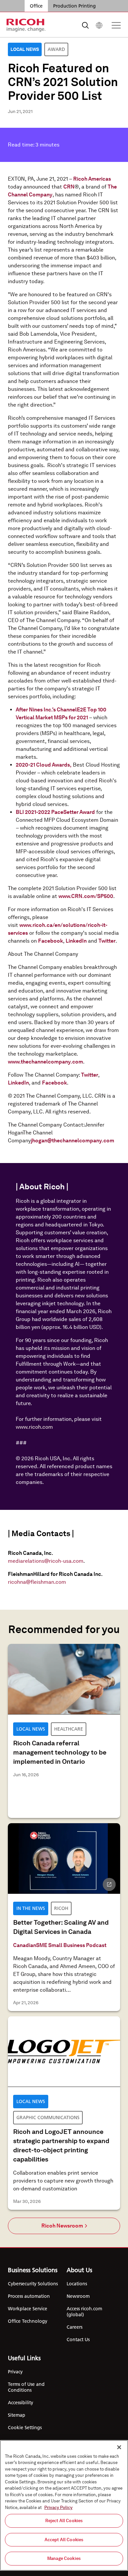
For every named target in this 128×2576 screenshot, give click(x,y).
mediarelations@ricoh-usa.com (46, 1561)
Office (36, 6)
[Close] (119, 2447)
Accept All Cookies (64, 2540)
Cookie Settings (25, 2428)
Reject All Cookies (64, 2521)
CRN (69, 187)
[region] (64, 2505)
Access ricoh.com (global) (84, 2312)
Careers (75, 2327)
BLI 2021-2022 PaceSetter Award (55, 812)
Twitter (107, 941)
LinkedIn (76, 941)
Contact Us (78, 2340)
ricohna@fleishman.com (37, 1582)
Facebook (51, 941)
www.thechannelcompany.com (45, 1062)
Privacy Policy (58, 2508)
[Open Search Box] (85, 25)
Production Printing (75, 6)
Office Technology (28, 2321)
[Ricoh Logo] (26, 25)
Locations (77, 2284)
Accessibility (21, 2403)
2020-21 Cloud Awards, (44, 765)
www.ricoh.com (34, 1427)
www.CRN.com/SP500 (86, 896)
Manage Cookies (64, 2558)
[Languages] (99, 25)
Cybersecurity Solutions (33, 2284)
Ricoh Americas (92, 179)
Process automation (29, 2296)
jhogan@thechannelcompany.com (73, 1141)
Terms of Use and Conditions (26, 2387)
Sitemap (17, 2415)
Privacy (15, 2372)
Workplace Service (28, 2309)
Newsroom (78, 2296)
